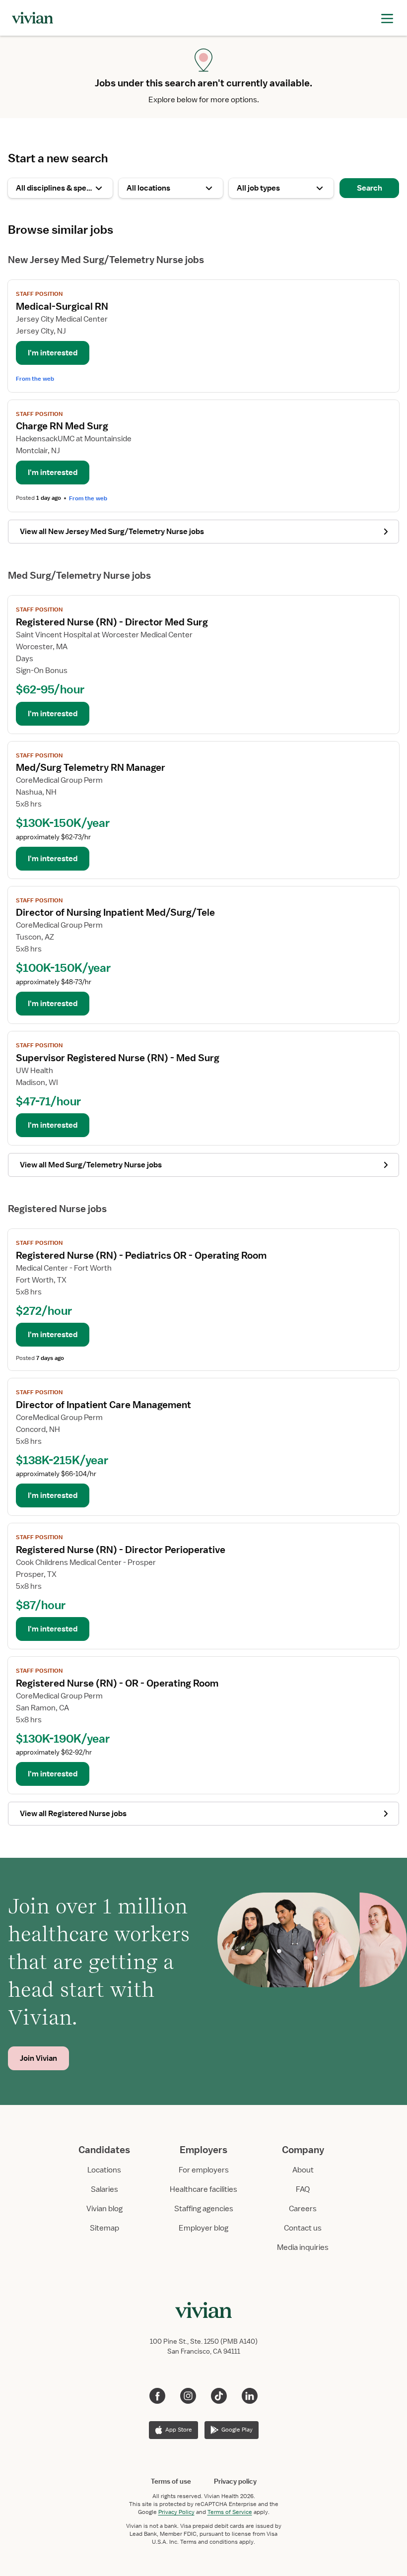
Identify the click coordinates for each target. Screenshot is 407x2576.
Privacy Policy (176, 2512)
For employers (204, 2170)
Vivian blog (104, 2209)
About (303, 2170)
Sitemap (104, 2228)
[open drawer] (387, 18)
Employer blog (203, 2228)
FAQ (303, 2189)
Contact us (303, 2228)
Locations (104, 2170)
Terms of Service (230, 2512)
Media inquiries (303, 2247)
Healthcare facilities (203, 2189)
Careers (303, 2209)
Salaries (104, 2189)
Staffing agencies (204, 2209)
